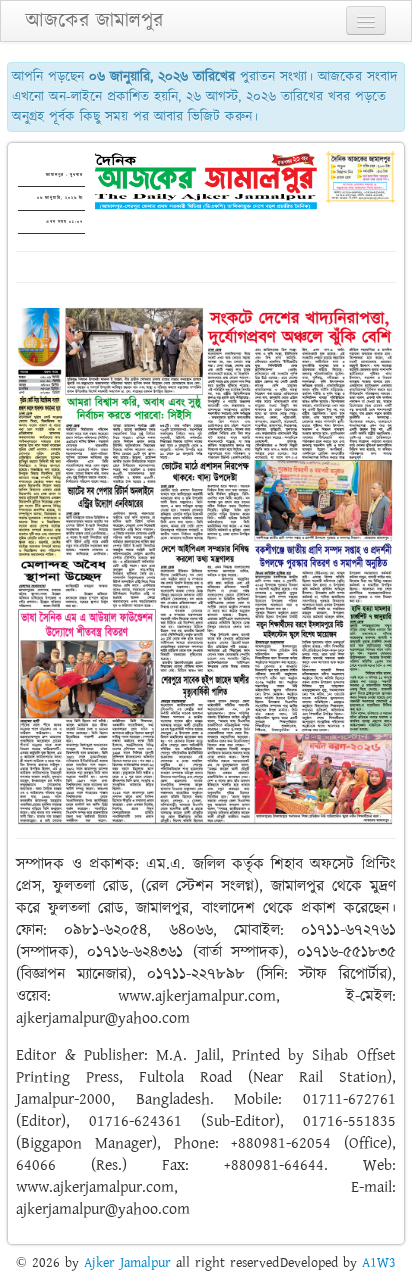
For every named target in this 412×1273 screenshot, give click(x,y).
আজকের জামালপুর (94, 21)
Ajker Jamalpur (127, 1263)
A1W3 (379, 1263)
